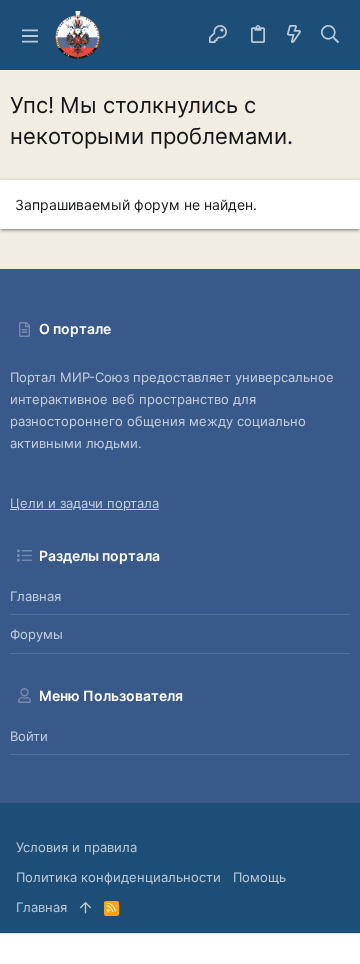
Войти (29, 736)
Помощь (259, 877)
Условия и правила (76, 847)
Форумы (36, 634)
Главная (35, 596)
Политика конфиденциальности (118, 877)
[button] (30, 35)
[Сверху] (85, 907)
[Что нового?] (294, 35)
